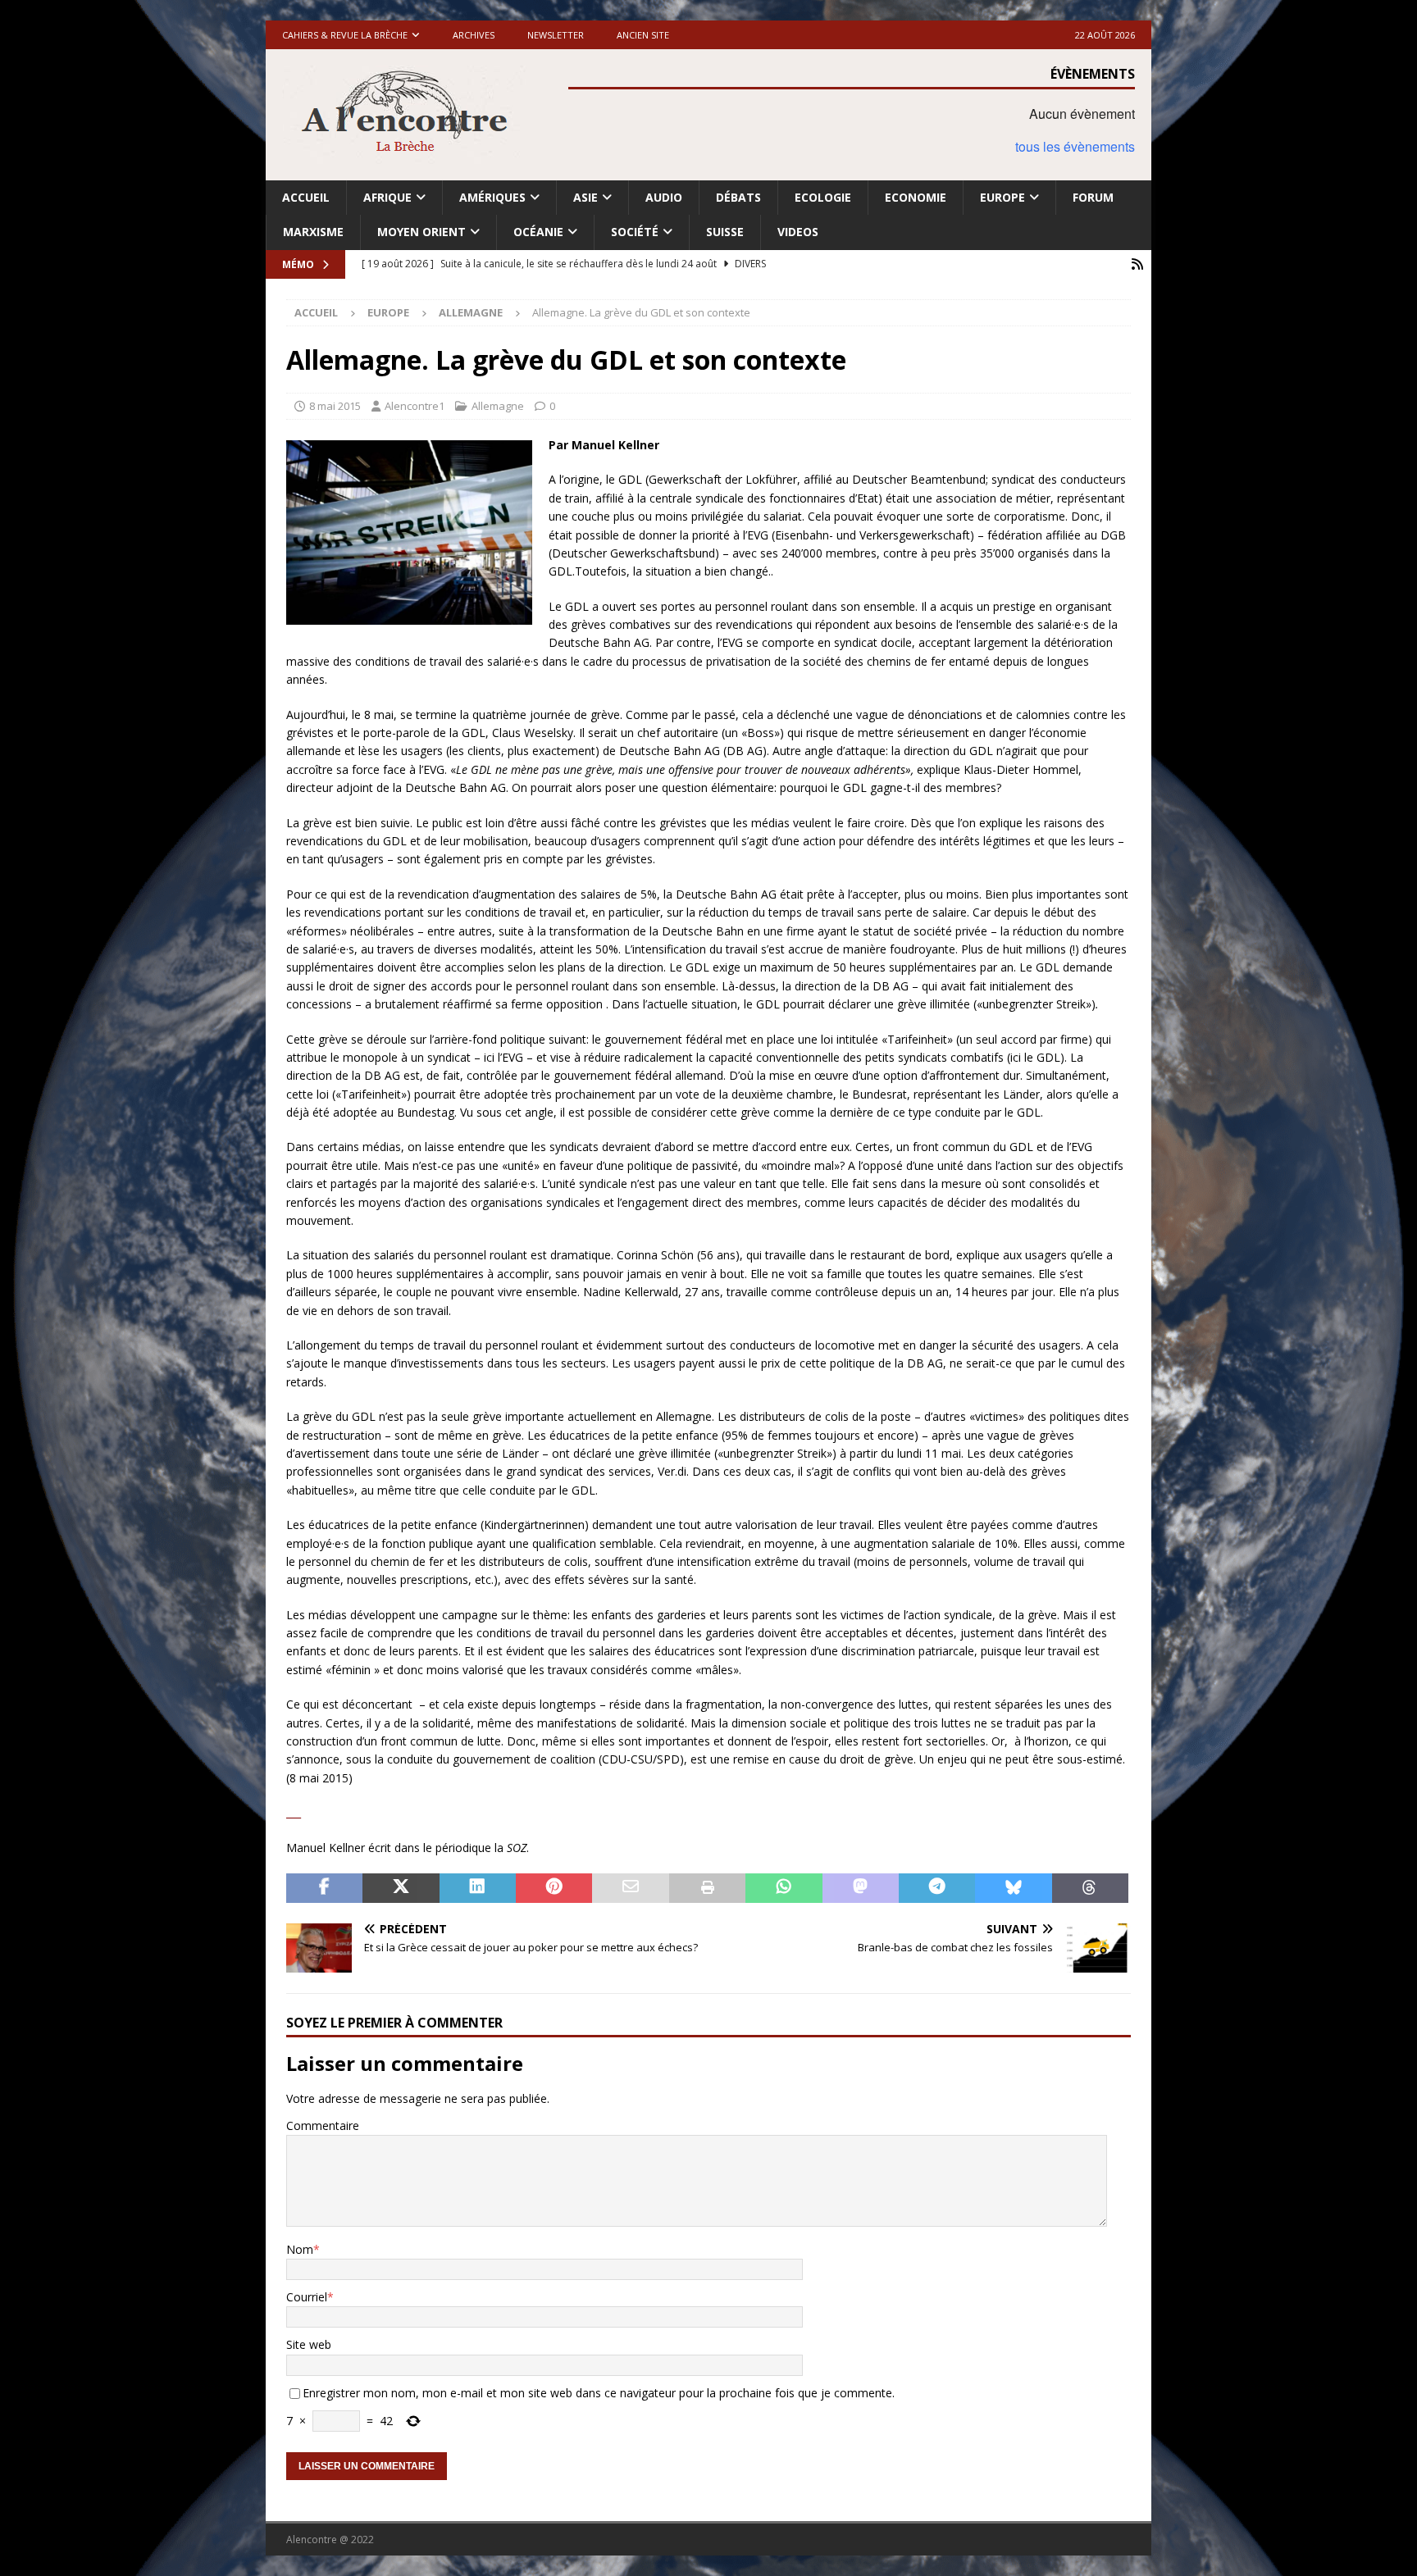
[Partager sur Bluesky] (1013, 1888)
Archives (474, 35)
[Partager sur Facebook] (324, 1888)
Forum (1093, 197)
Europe (1002, 197)
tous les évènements (1075, 146)
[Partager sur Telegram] (937, 1888)
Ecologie (823, 197)
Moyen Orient (421, 232)
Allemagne (498, 406)
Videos (798, 232)
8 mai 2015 (335, 406)
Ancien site (643, 35)
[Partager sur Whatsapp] (784, 1888)
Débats (738, 197)
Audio (664, 197)
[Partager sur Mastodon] (861, 1888)
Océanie (538, 232)
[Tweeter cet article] (401, 1888)
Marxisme (313, 232)
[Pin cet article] (554, 1888)
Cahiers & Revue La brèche (345, 35)
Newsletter (556, 35)
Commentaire (323, 2125)
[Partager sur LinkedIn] (478, 1888)
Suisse (725, 232)
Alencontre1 (415, 406)
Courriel (307, 2297)
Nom (300, 2249)
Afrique (387, 197)
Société (635, 232)
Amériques (492, 197)
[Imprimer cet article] (707, 1888)
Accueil (306, 197)
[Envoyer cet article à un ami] (630, 1888)
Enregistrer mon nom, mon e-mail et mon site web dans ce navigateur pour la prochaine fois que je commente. (599, 2393)
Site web (309, 2344)
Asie (585, 197)
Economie (916, 197)
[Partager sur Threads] (1090, 1888)
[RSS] (1137, 264)
